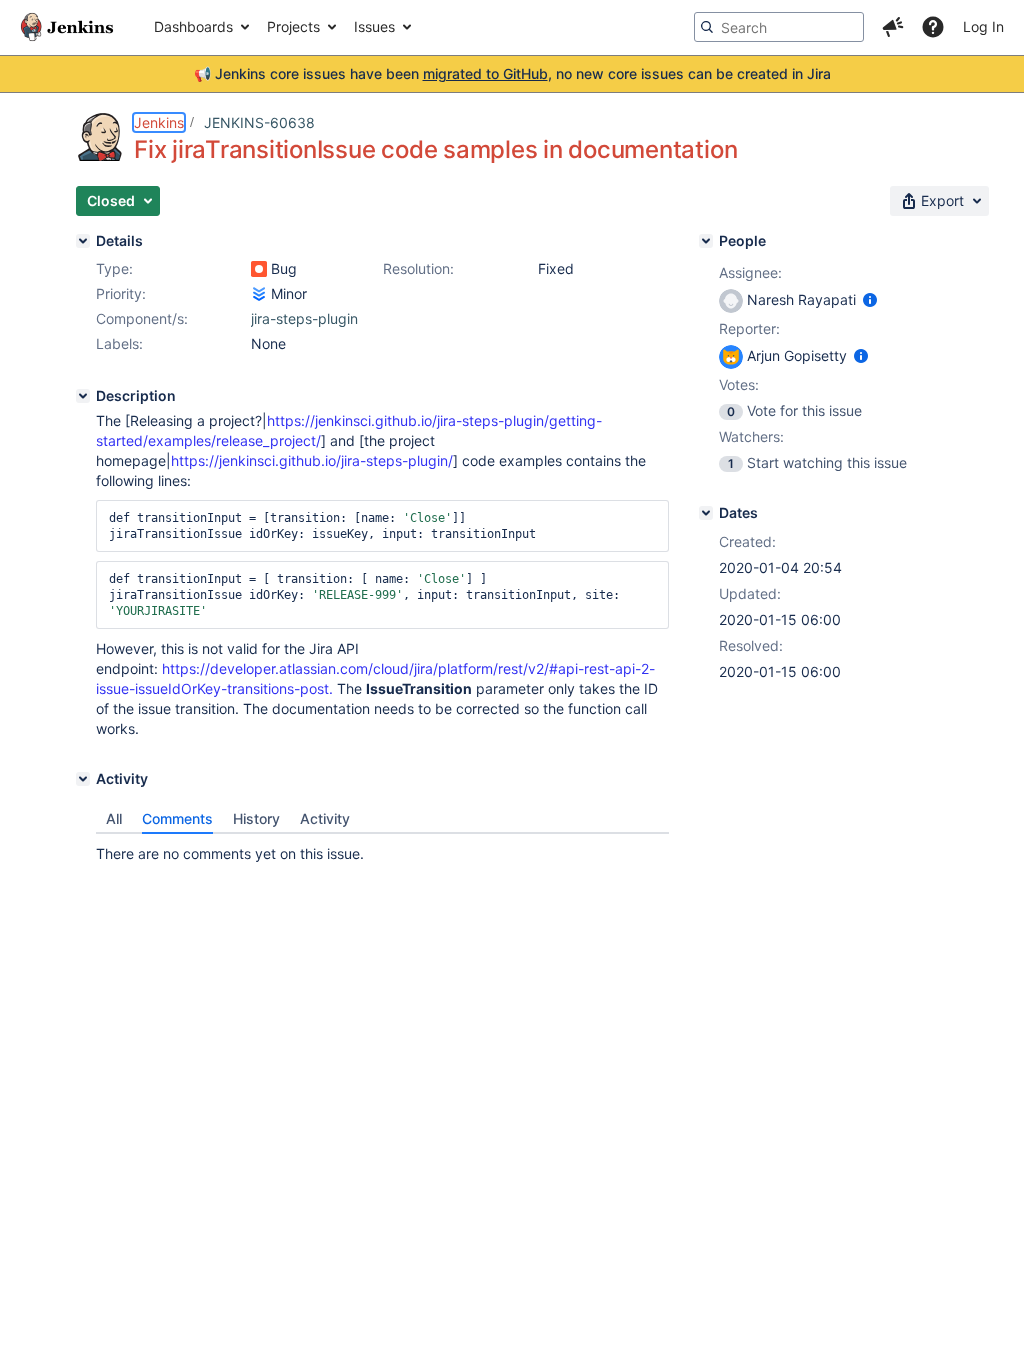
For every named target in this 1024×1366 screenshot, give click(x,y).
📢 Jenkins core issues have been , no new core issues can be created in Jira (512, 73)
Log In (983, 26)
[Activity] (83, 779)
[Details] (83, 241)
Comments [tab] (177, 818)
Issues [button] (374, 26)
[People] (706, 241)
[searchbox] (779, 27)
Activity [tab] (325, 818)
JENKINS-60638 (259, 122)
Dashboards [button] (193, 26)
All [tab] (114, 818)
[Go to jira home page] (67, 27)
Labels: (119, 343)
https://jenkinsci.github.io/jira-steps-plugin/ (312, 460)
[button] (893, 27)
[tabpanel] (382, 849)
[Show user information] (870, 299)
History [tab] (256, 818)
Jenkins (159, 122)
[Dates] (706, 513)
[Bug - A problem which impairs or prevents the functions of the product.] (259, 269)
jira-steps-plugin (304, 318)
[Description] (83, 396)
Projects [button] (293, 26)
